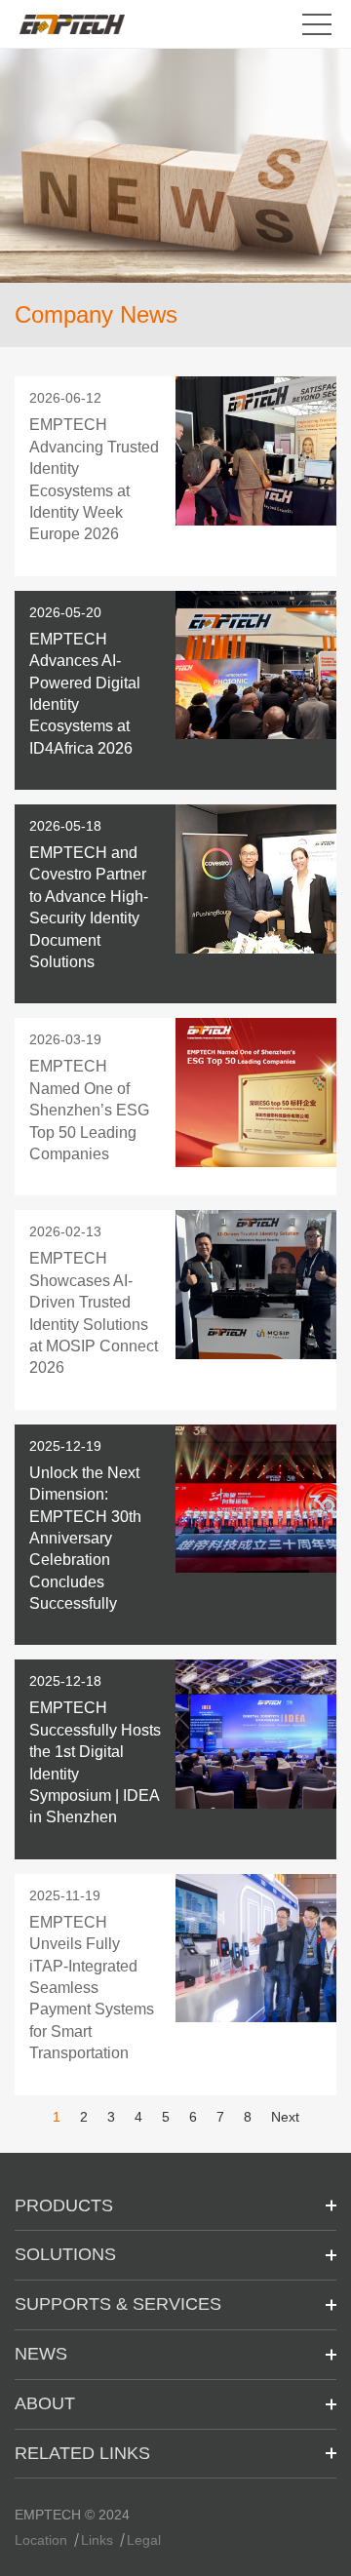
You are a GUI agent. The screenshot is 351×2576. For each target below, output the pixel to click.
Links (97, 2540)
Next (285, 2117)
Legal (144, 2540)
